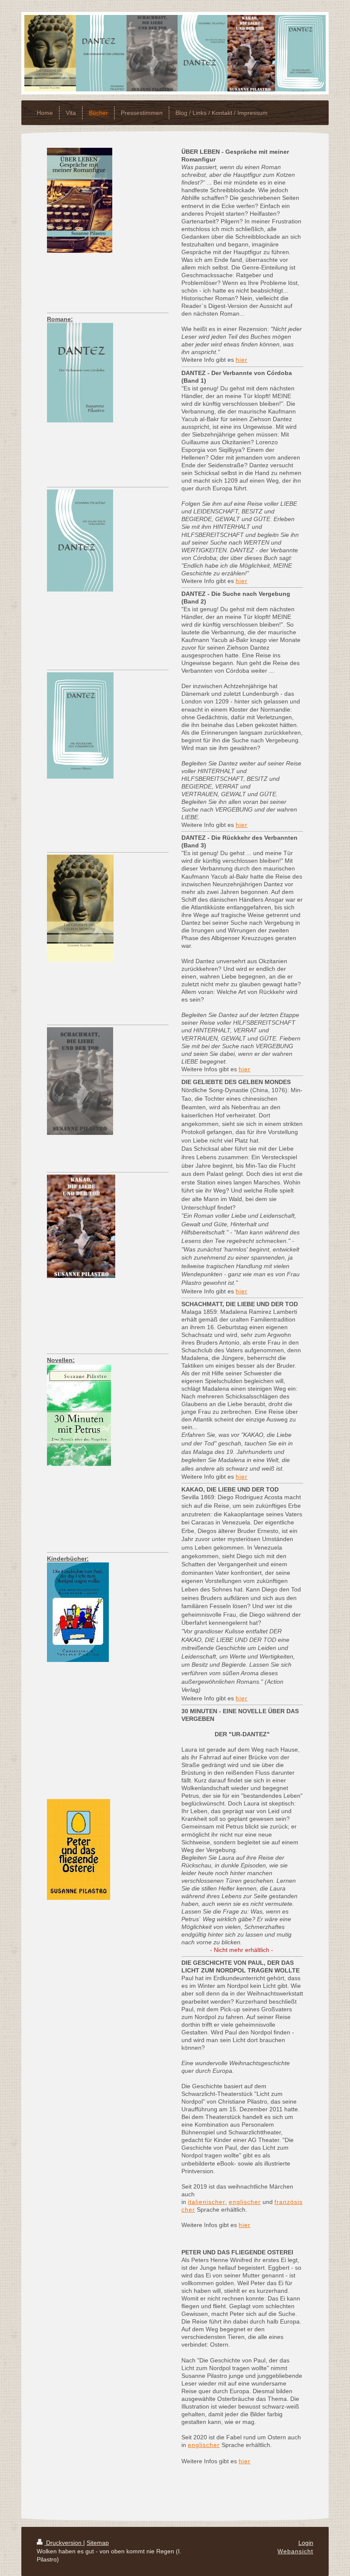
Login (306, 2543)
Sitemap (98, 2543)
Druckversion (64, 2543)
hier (242, 360)
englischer (245, 2202)
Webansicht (295, 2551)
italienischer (207, 2202)
